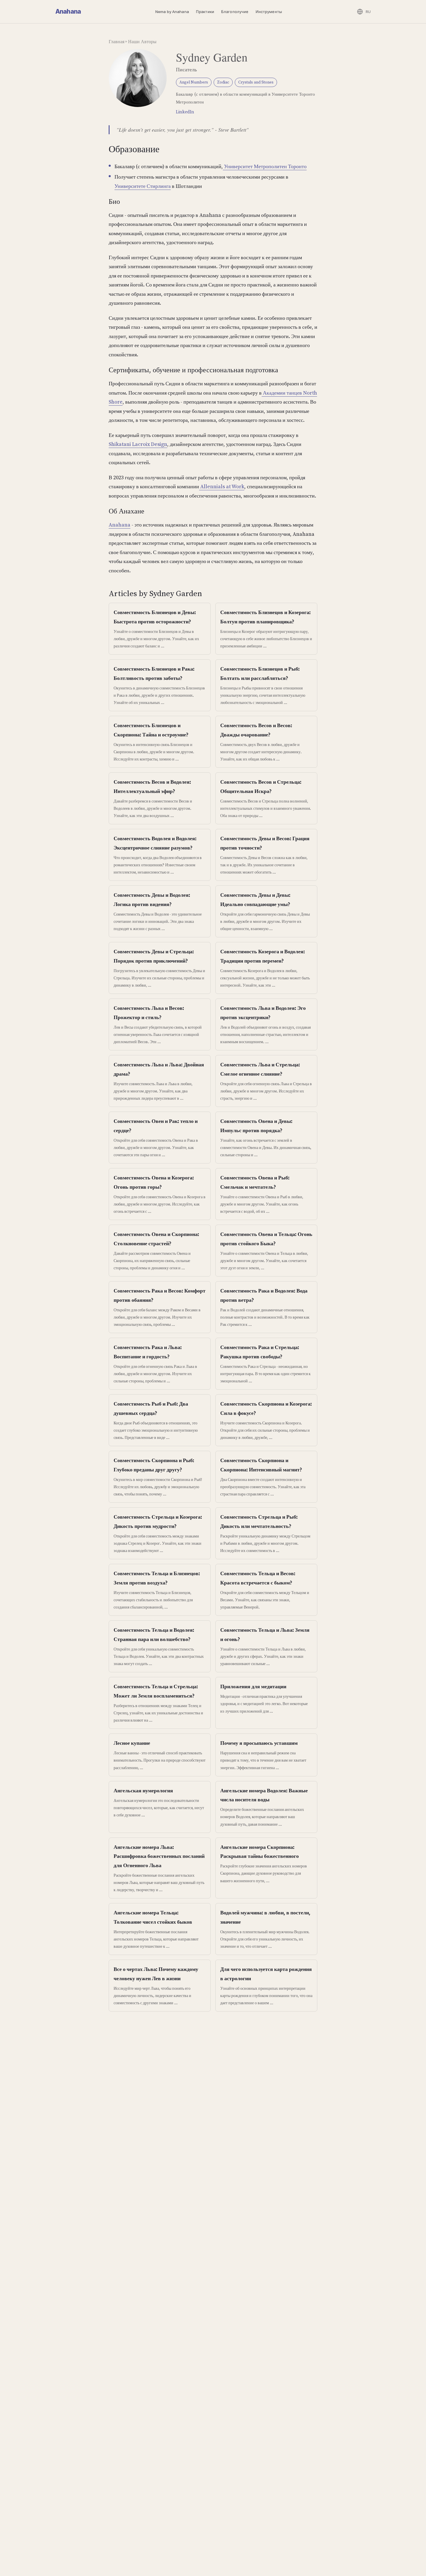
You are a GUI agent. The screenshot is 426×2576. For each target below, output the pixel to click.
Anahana (68, 11)
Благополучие (235, 12)
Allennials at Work (222, 486)
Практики (205, 12)
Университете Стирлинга (143, 186)
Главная (116, 41)
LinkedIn (185, 112)
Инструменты (269, 12)
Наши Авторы (142, 41)
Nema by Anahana (172, 12)
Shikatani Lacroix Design (138, 444)
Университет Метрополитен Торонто (265, 166)
